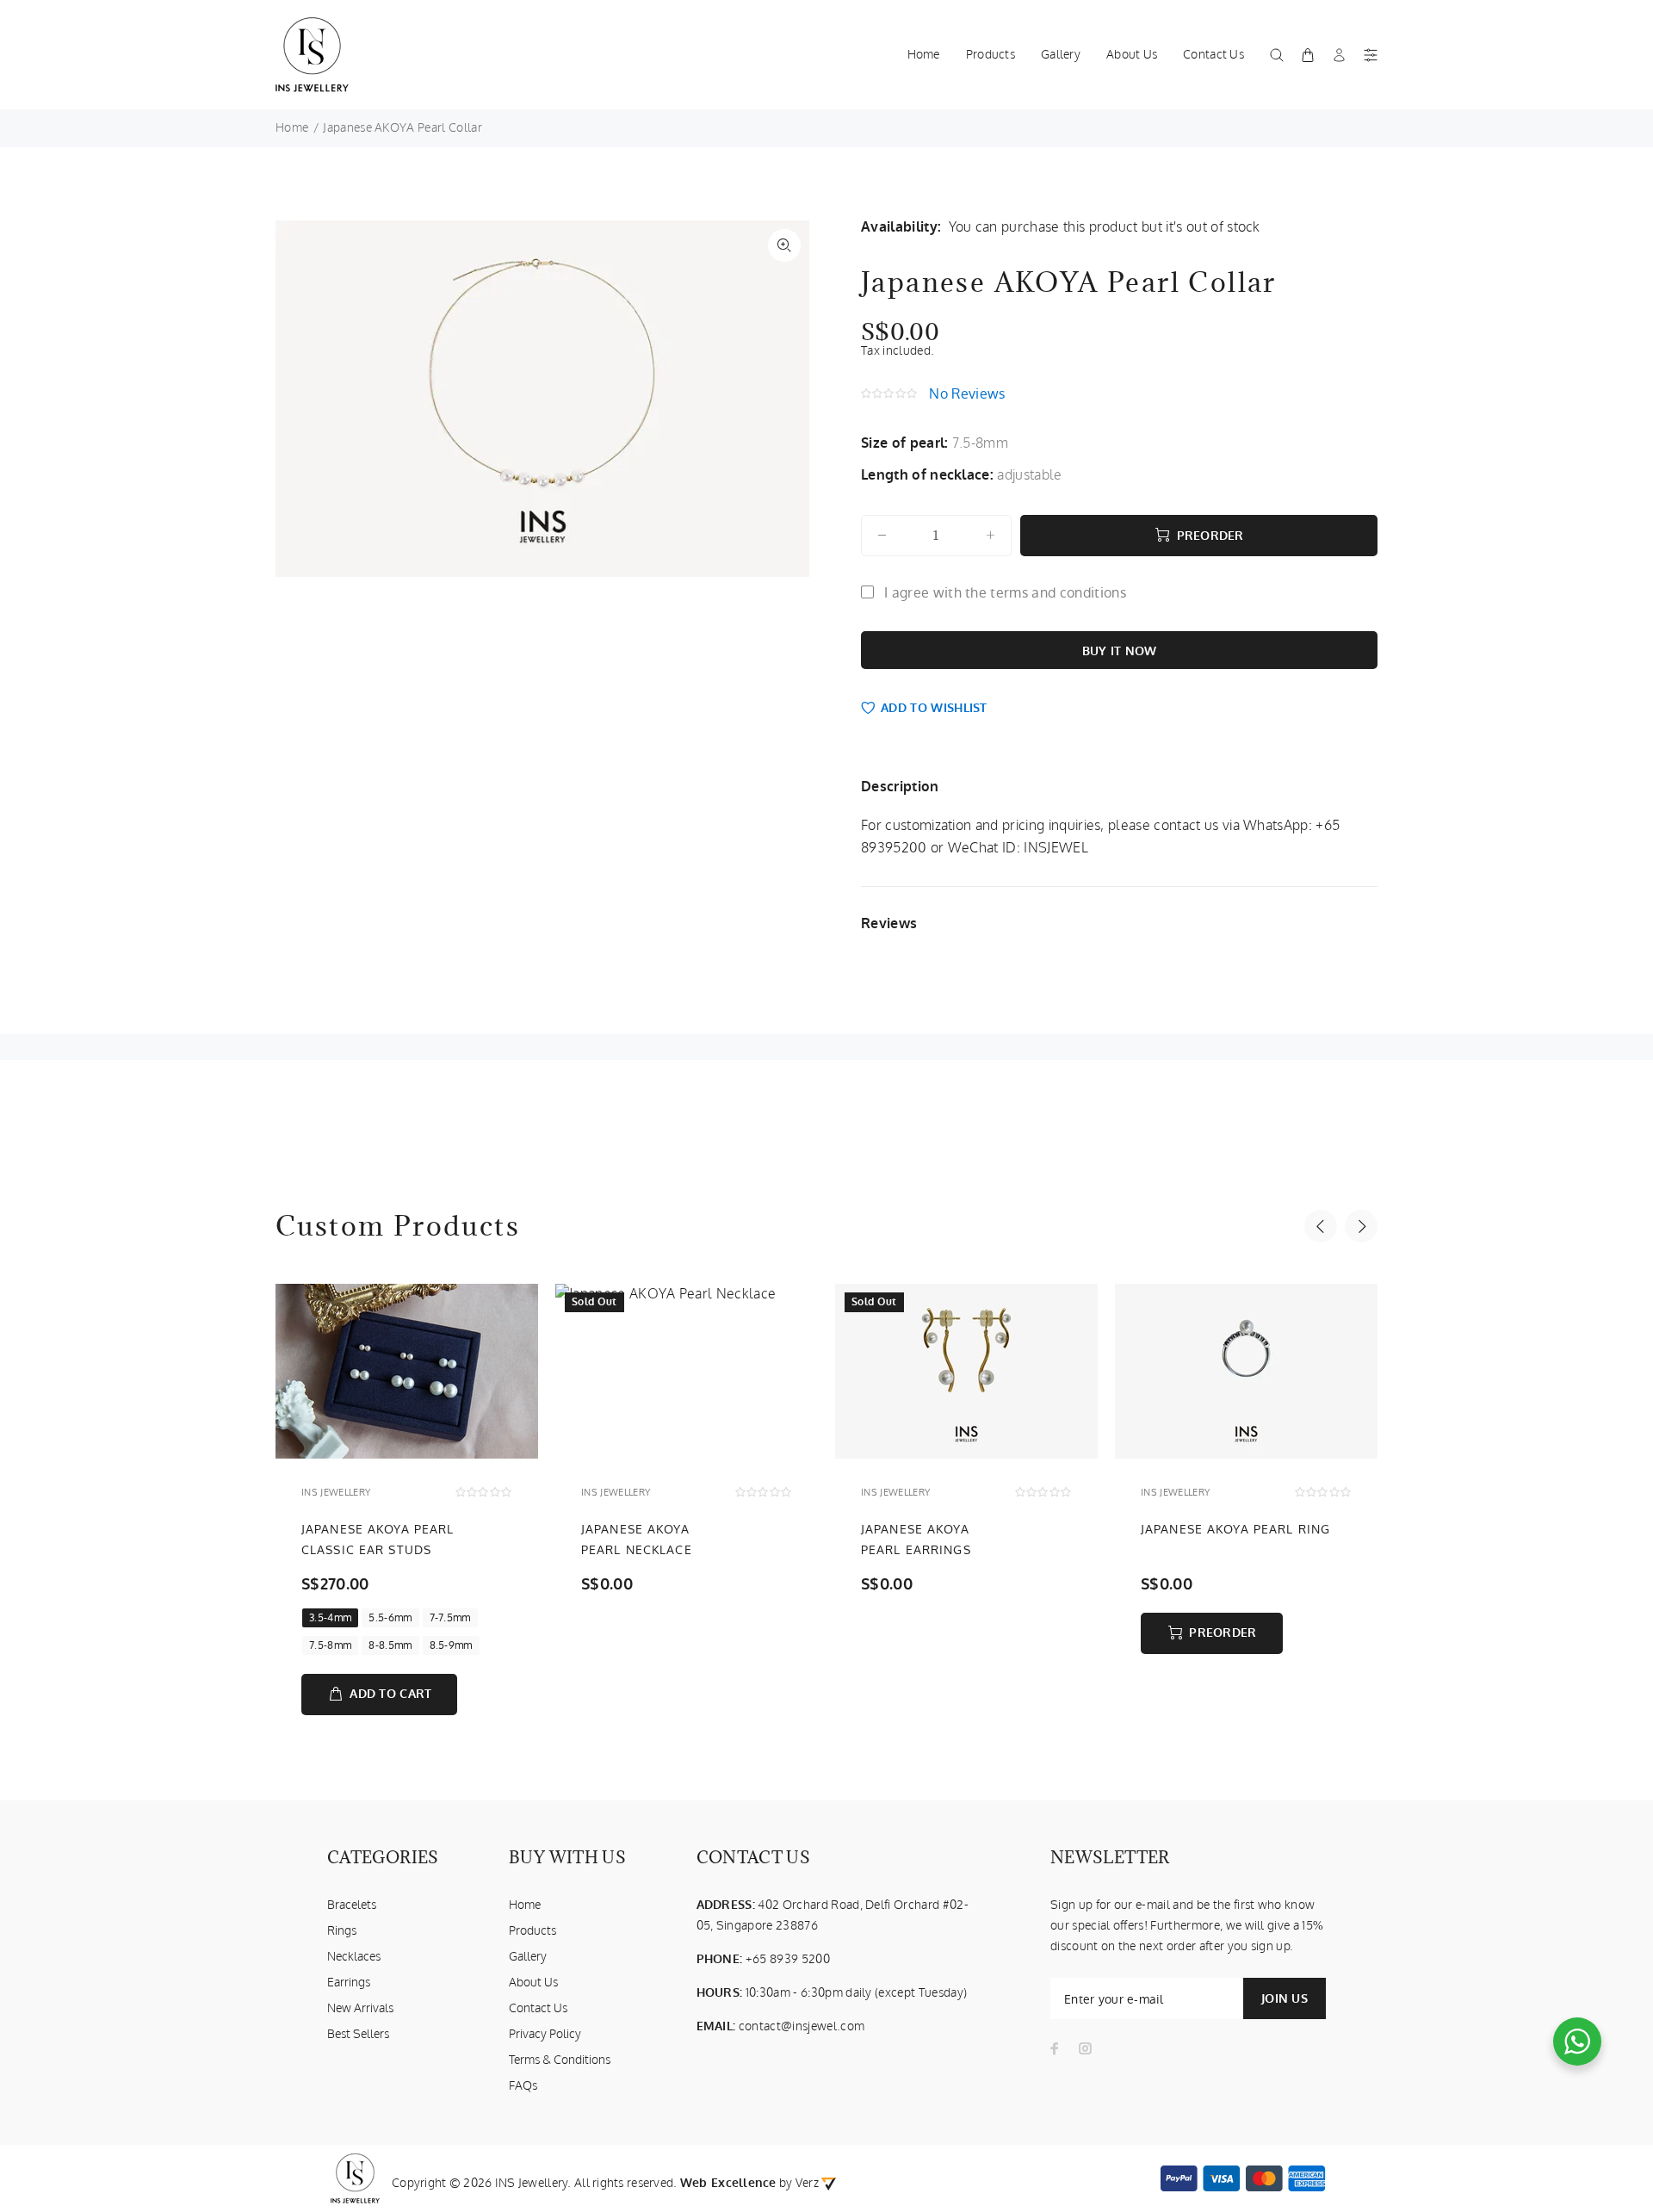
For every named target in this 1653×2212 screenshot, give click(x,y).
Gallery (528, 1957)
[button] (891, 393)
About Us (533, 1983)
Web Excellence (728, 2183)
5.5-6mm (390, 1618)
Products (532, 1931)
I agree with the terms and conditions (1005, 593)
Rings (342, 1931)
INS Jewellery (336, 1493)
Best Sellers (358, 2034)
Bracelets (352, 1905)
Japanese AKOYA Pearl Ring (1235, 1529)
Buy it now (1120, 651)
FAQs (523, 2086)
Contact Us (538, 2008)
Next (1361, 1226)
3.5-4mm (330, 1618)
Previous (1321, 1226)
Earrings (349, 1983)
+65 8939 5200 (788, 1959)
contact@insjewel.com (802, 2026)
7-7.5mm (450, 1618)
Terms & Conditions (560, 2060)
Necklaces (354, 1957)
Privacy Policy (545, 2034)
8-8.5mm (390, 1645)
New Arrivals (360, 2008)
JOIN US (1285, 1999)
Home (292, 128)
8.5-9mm (451, 1645)
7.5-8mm (330, 1645)
